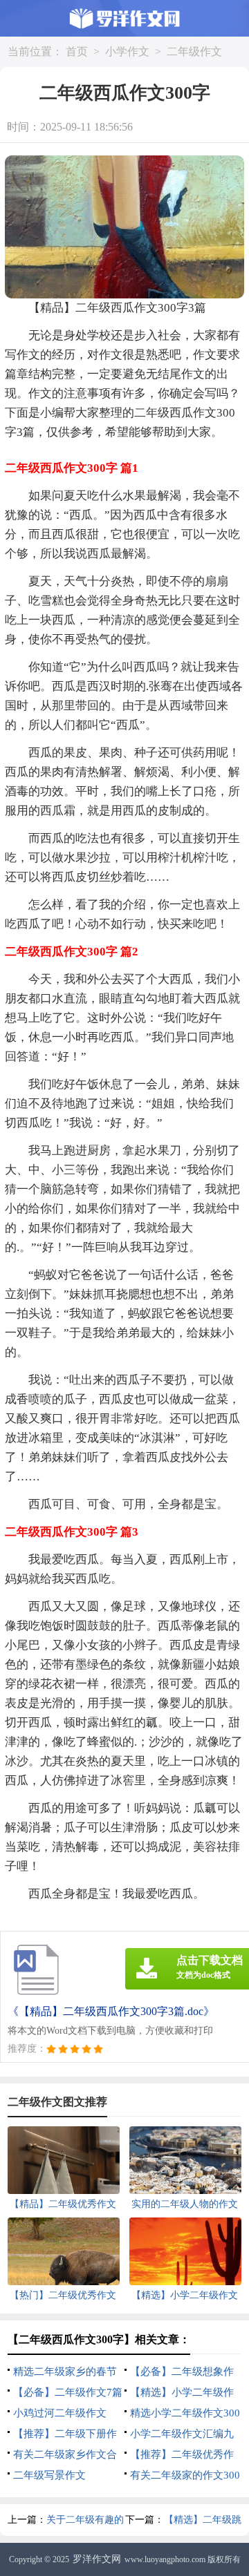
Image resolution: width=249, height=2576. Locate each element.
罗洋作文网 (97, 2559)
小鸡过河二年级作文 (60, 2413)
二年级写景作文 (49, 2475)
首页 (77, 51)
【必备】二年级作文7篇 (68, 2392)
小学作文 (127, 51)
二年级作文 (194, 51)
